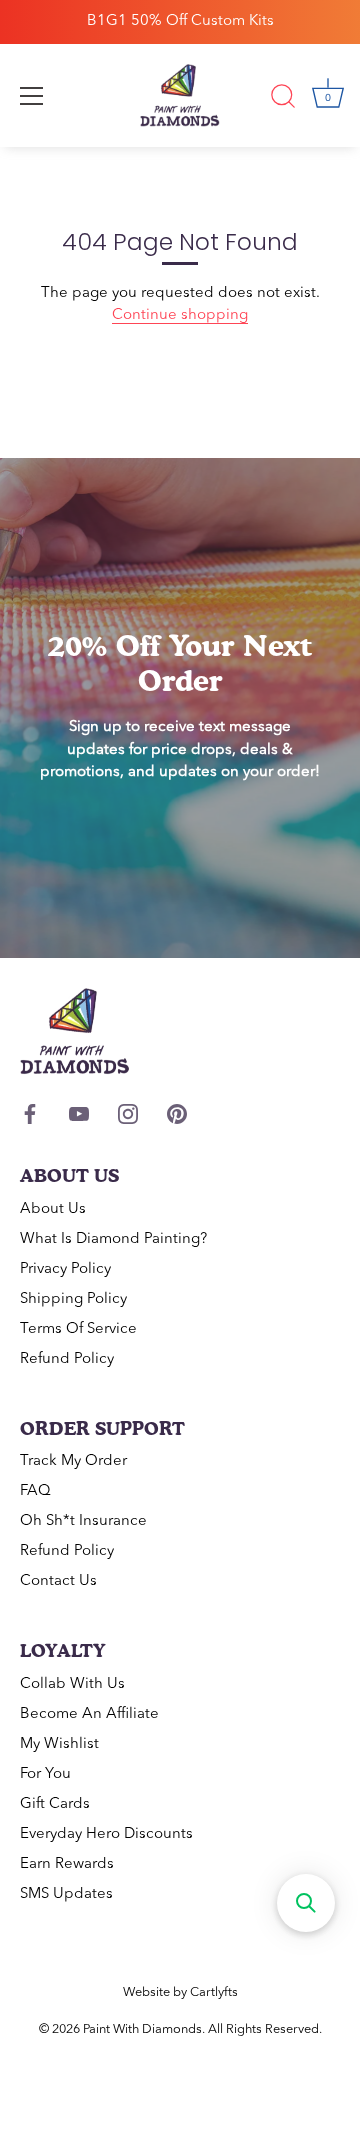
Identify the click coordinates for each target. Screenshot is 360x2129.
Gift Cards (55, 1804)
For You (45, 1774)
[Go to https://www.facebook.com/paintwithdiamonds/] (30, 1114)
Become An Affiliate (89, 1714)
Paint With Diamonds (142, 2029)
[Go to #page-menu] (32, 96)
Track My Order (73, 1461)
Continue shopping (180, 315)
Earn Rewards (67, 1864)
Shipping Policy (73, 1299)
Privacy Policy (65, 1269)
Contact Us (58, 1581)
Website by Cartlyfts (180, 1992)
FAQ (35, 1491)
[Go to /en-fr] (180, 96)
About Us (53, 1209)
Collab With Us (72, 1684)
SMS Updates (66, 1894)
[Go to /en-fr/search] (283, 99)
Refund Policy (67, 1359)
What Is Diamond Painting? (113, 1239)
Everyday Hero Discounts (106, 1834)
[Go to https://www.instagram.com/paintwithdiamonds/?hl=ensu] (128, 1114)
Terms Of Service (78, 1329)
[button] (306, 1903)
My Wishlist (59, 1744)
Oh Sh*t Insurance (83, 1521)
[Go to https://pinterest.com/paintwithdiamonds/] (177, 1114)
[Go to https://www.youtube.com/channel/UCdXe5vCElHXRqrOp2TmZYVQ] (79, 1114)
